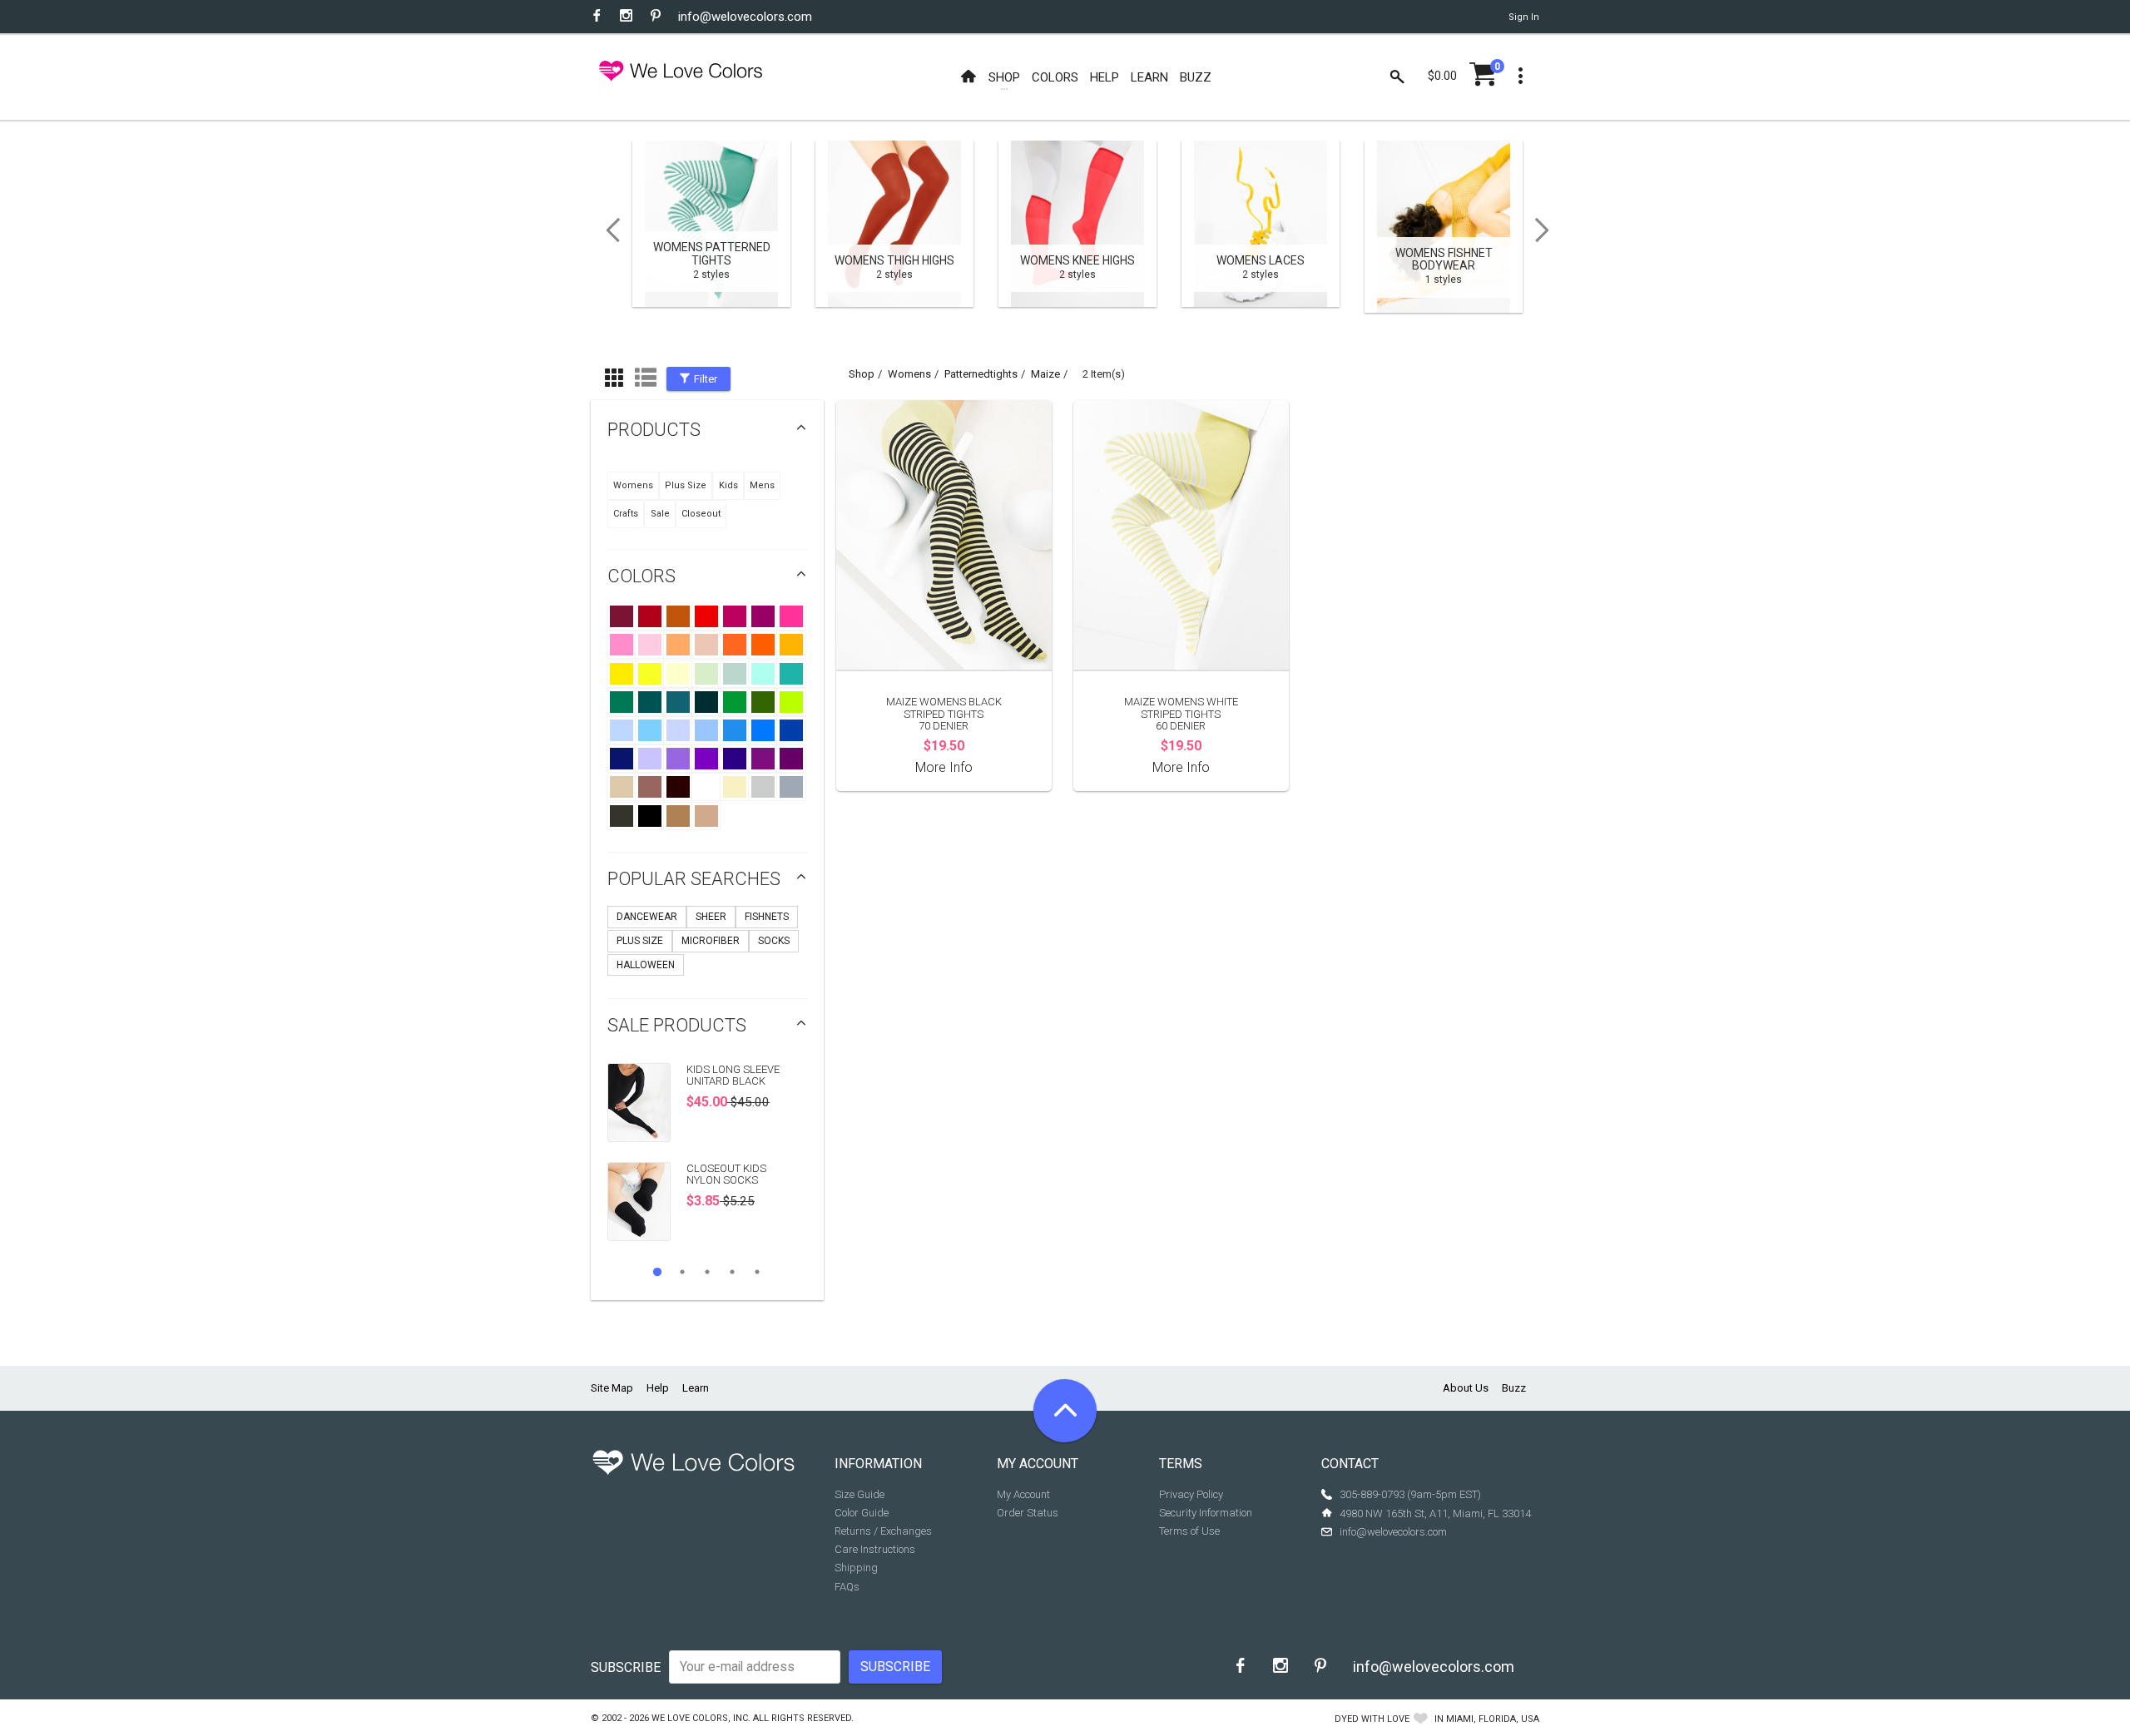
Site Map (612, 1388)
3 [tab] (707, 1272)
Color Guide (862, 1513)
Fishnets (767, 917)
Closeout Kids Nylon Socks (726, 1174)
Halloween (646, 965)
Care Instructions (875, 1549)
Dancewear (647, 917)
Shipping (856, 1568)
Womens (633, 485)
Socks (774, 941)
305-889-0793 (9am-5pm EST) (1410, 1494)
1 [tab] (657, 1272)
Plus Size (686, 485)
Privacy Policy (1191, 1494)
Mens (762, 485)
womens (909, 374)
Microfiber (711, 941)
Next (1548, 230)
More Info (944, 767)
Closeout (701, 514)
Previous (607, 230)
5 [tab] (757, 1272)
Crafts (626, 514)
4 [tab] (732, 1272)
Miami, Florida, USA (1493, 1719)
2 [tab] (682, 1272)
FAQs (847, 1587)
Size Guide (859, 1494)
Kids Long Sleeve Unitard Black (733, 1075)
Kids (728, 485)
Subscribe (626, 1667)
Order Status (1028, 1513)
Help (658, 1388)
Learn (696, 1388)
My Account (1023, 1494)
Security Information (1206, 1513)
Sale (660, 514)
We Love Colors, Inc (700, 1718)
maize (1045, 374)
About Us (1466, 1388)
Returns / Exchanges (883, 1531)
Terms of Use (1189, 1531)
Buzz (1514, 1388)
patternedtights (981, 374)
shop (862, 374)
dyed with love (1372, 1719)
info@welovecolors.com (745, 17)
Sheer (711, 917)
